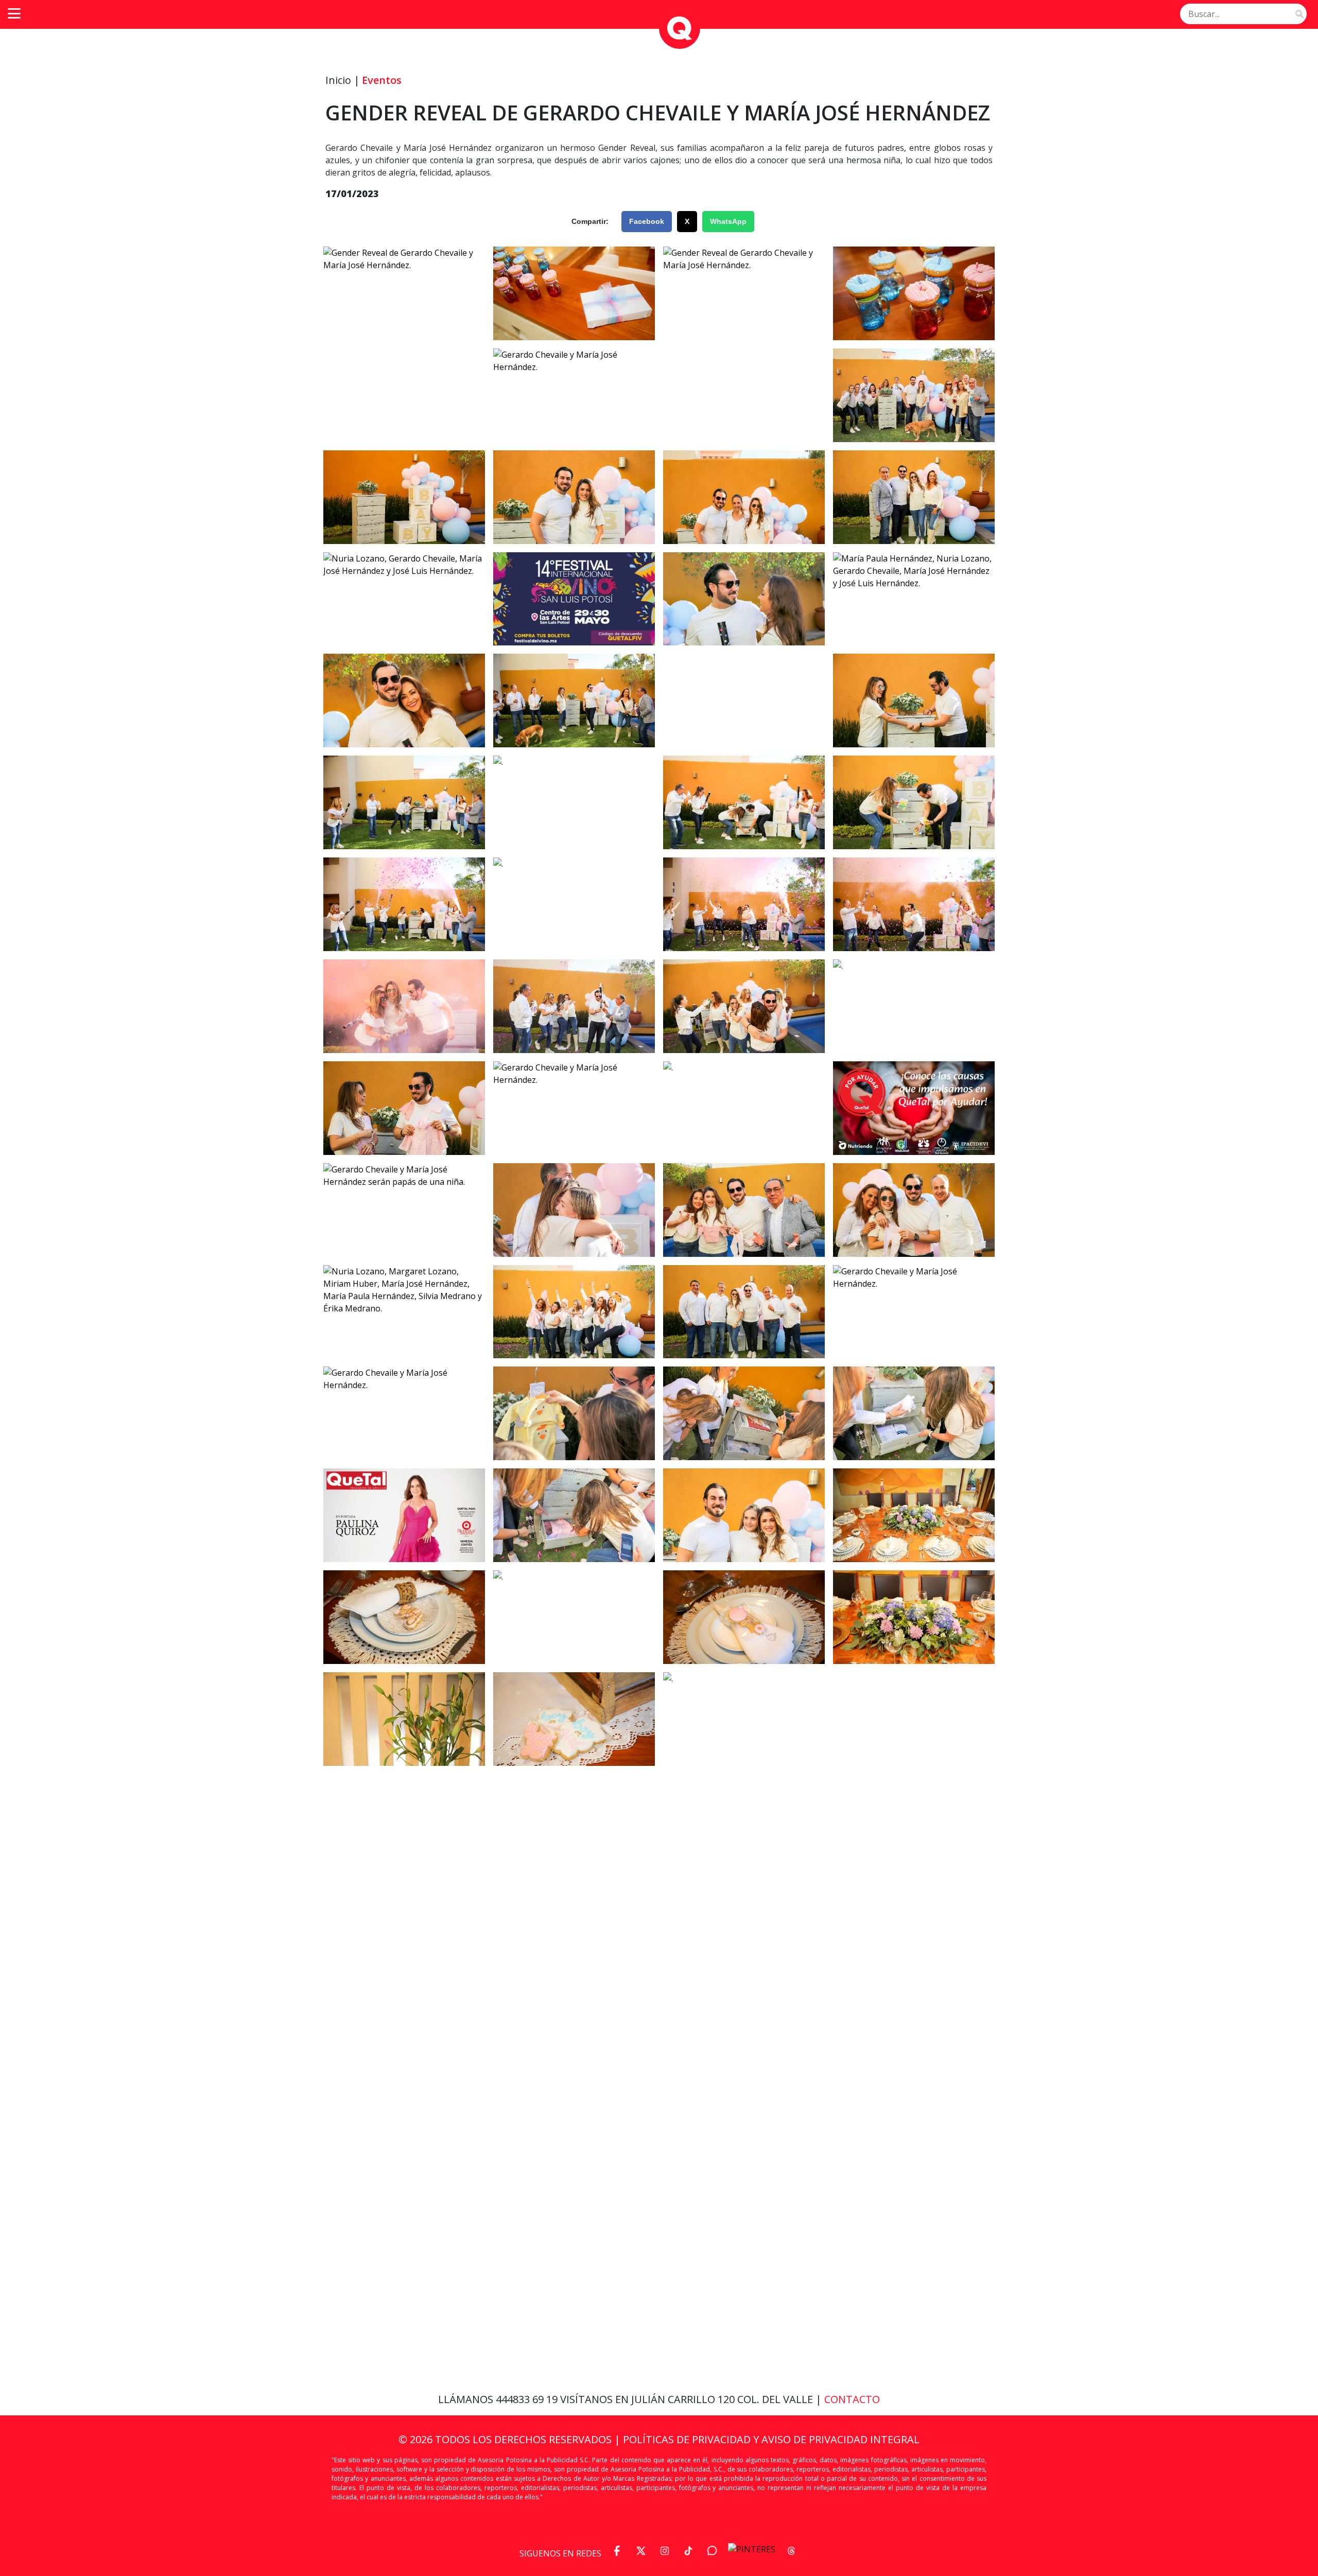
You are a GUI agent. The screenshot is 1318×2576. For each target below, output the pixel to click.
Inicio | (343, 80)
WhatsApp (728, 221)
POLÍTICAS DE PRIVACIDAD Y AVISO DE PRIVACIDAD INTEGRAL (771, 2439)
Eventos (382, 80)
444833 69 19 (528, 2399)
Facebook (647, 221)
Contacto (852, 2399)
